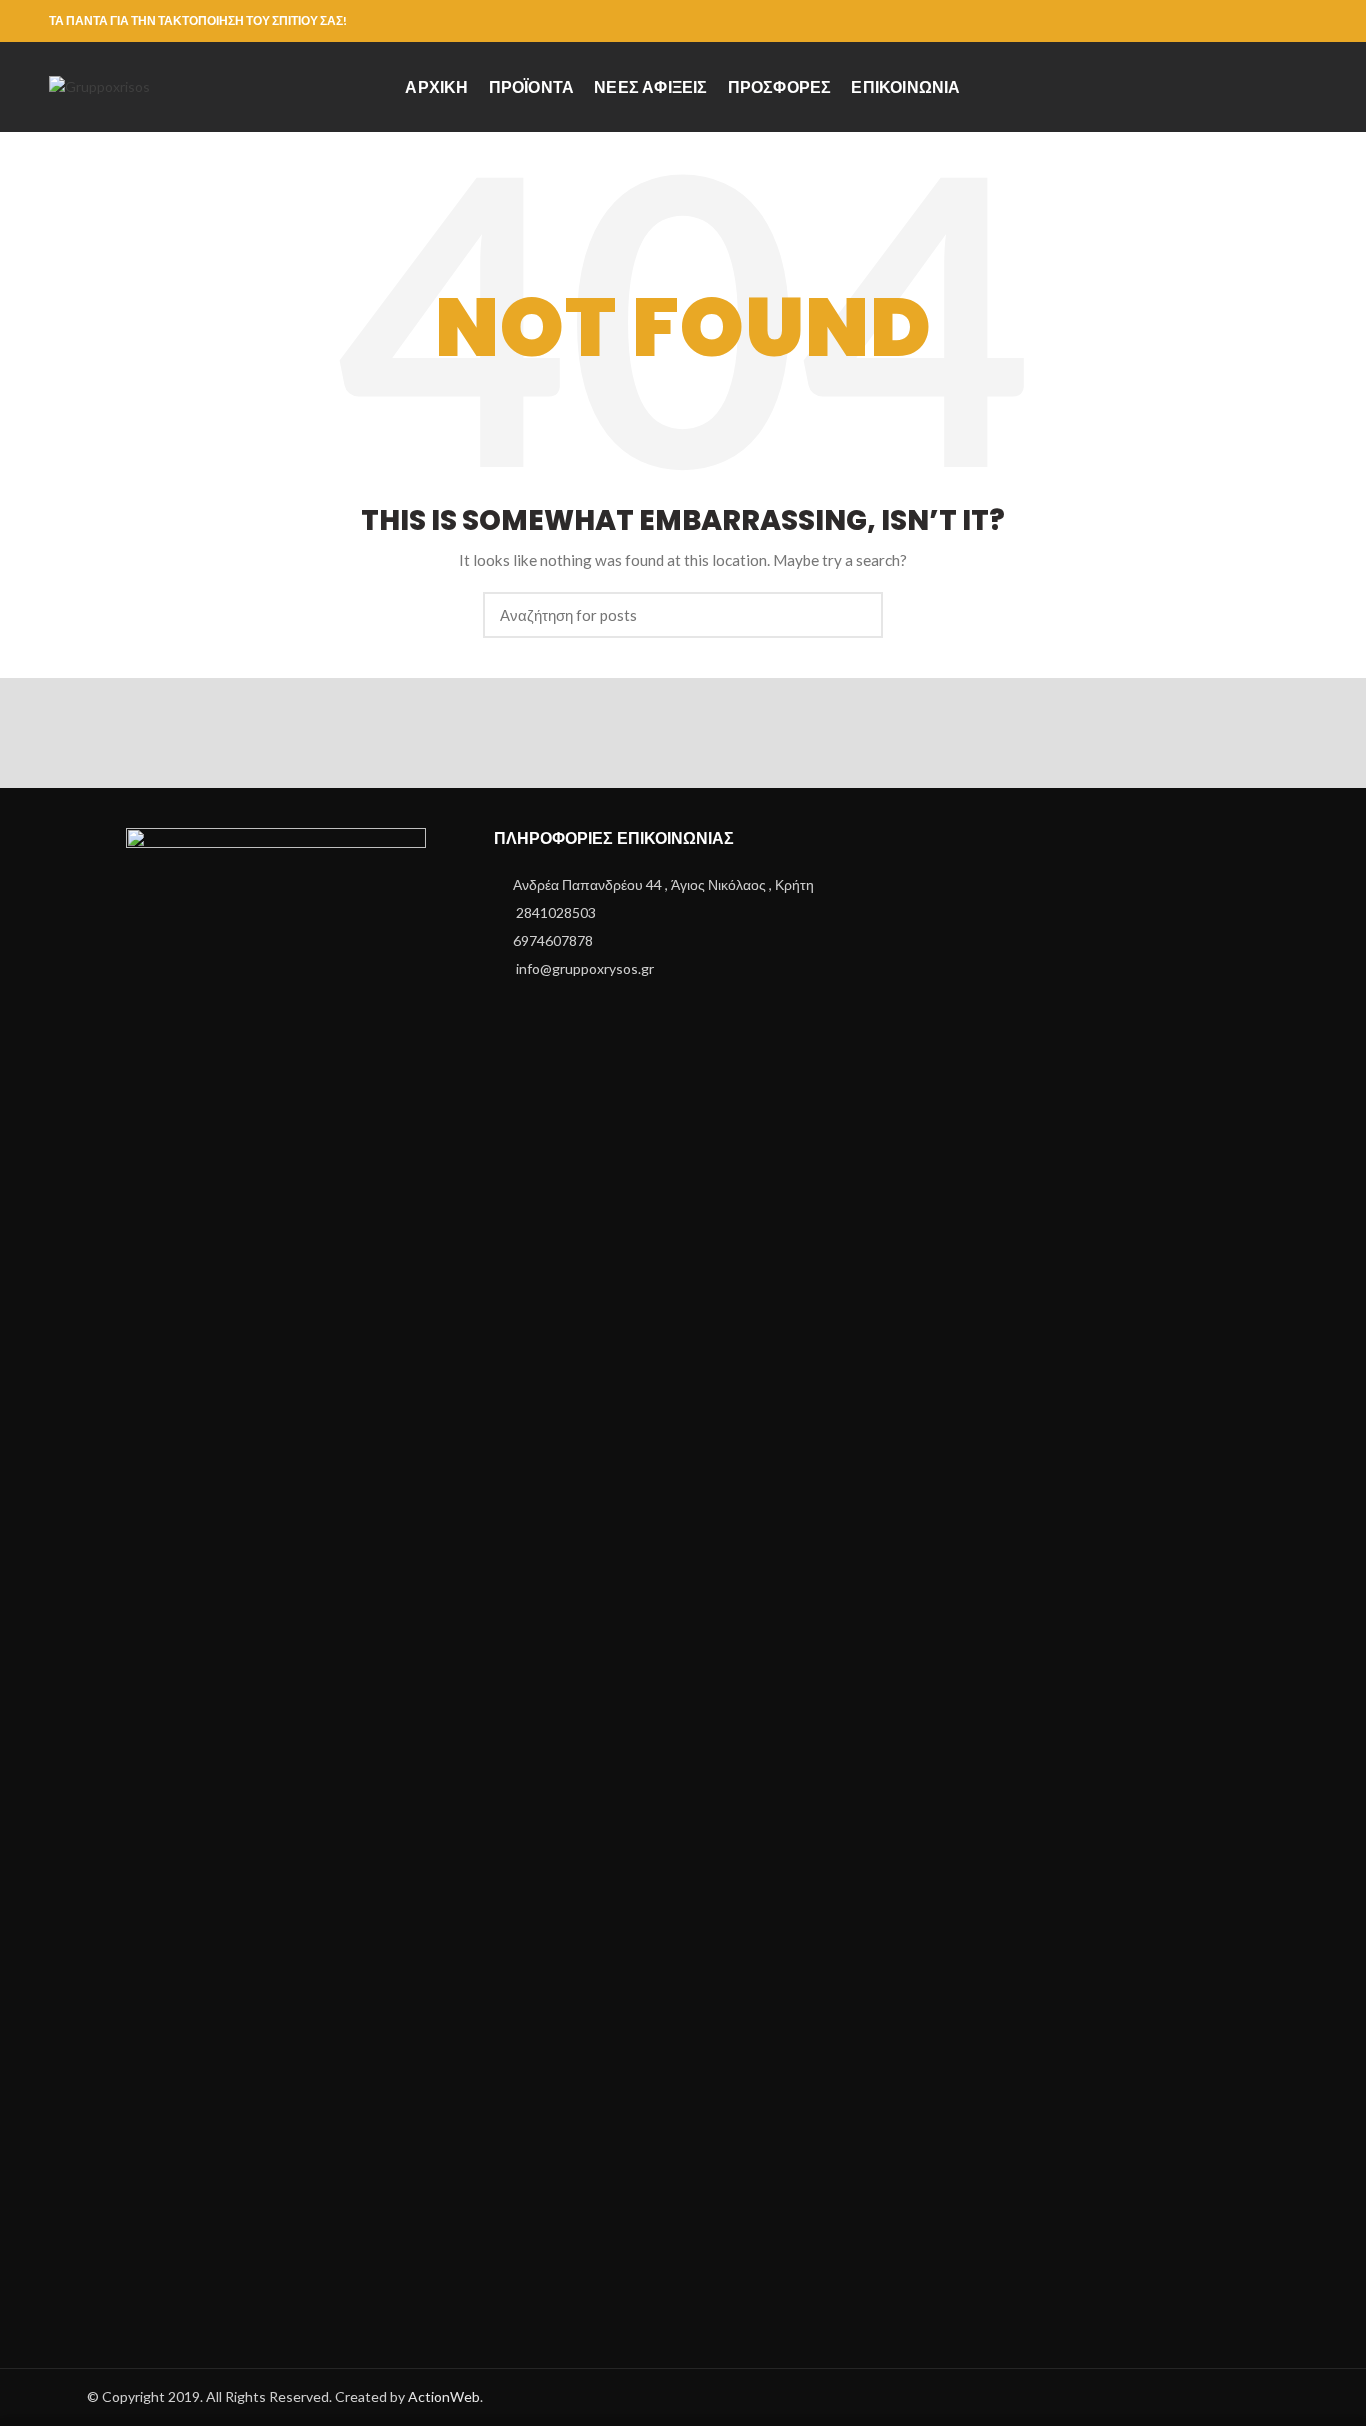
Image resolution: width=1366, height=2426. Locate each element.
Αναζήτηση (856, 615)
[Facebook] (1304, 21)
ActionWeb (444, 2396)
